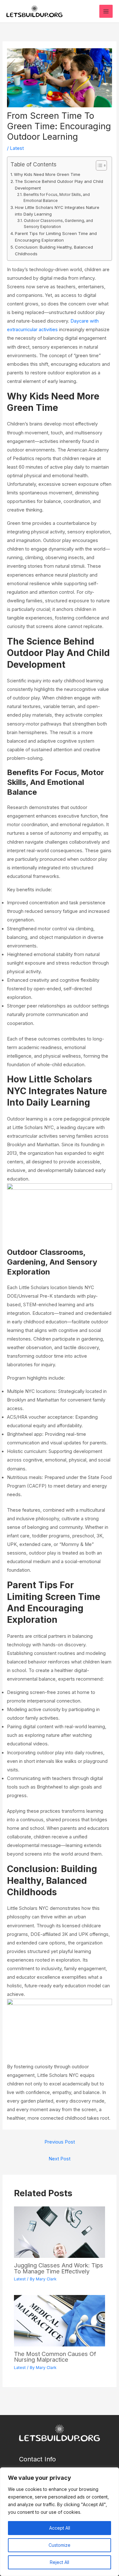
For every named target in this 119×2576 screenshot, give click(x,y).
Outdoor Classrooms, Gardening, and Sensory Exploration (58, 224)
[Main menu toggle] (106, 11)
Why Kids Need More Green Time (47, 174)
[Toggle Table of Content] (98, 165)
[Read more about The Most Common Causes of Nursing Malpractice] (59, 2320)
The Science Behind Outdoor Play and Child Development (59, 185)
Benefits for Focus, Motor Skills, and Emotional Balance (57, 198)
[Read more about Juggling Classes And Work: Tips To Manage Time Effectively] (59, 2232)
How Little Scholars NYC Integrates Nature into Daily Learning (57, 211)
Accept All (60, 2528)
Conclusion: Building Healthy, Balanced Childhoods (54, 250)
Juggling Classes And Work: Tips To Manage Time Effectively (59, 2268)
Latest (17, 148)
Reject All (60, 2562)
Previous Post (60, 2142)
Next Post (60, 2159)
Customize (60, 2545)
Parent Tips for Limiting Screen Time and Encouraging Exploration (56, 237)
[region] (60, 2522)
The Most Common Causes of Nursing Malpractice (55, 2357)
